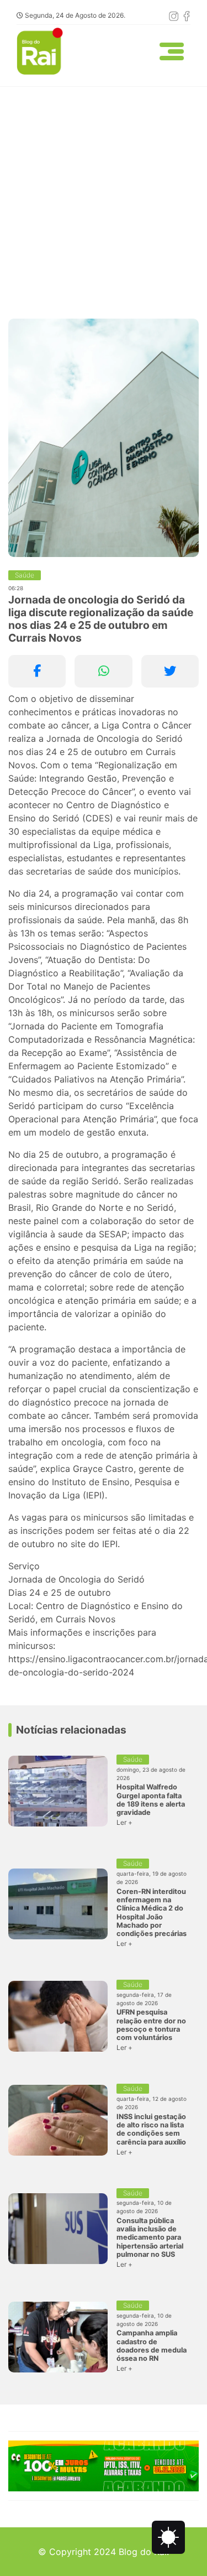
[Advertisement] (104, 196)
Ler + (124, 1822)
